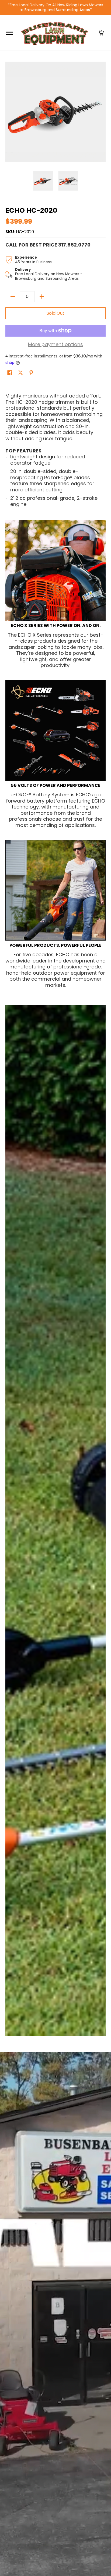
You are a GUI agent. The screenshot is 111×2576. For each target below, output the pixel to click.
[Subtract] (13, 297)
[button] (101, 33)
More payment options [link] (55, 345)
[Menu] (9, 33)
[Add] (42, 297)
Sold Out (55, 313)
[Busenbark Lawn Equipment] (55, 33)
